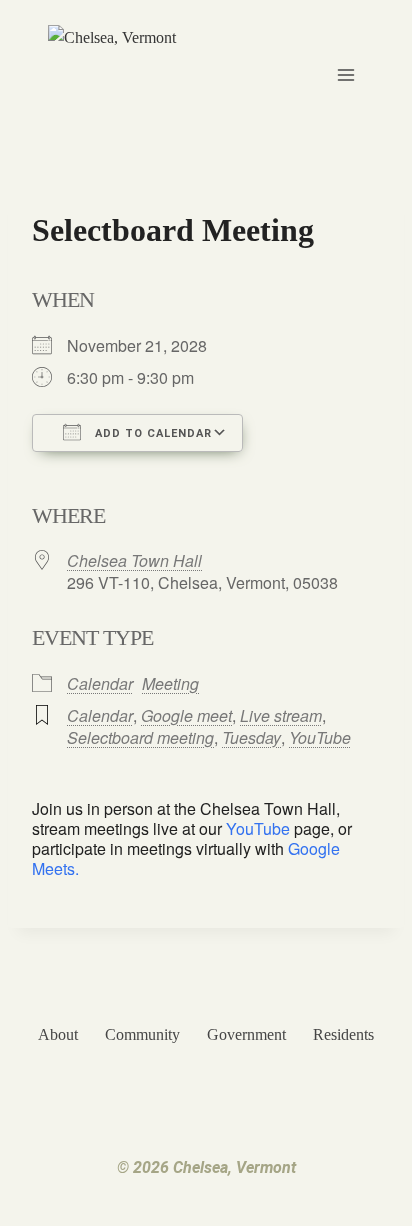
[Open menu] (345, 74)
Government (246, 1034)
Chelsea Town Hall (134, 560)
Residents (343, 1034)
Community (142, 1034)
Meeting (170, 683)
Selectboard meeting (140, 737)
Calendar (100, 683)
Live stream (281, 715)
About (58, 1034)
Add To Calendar (151, 433)
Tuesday (251, 737)
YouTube (320, 737)
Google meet (186, 715)
